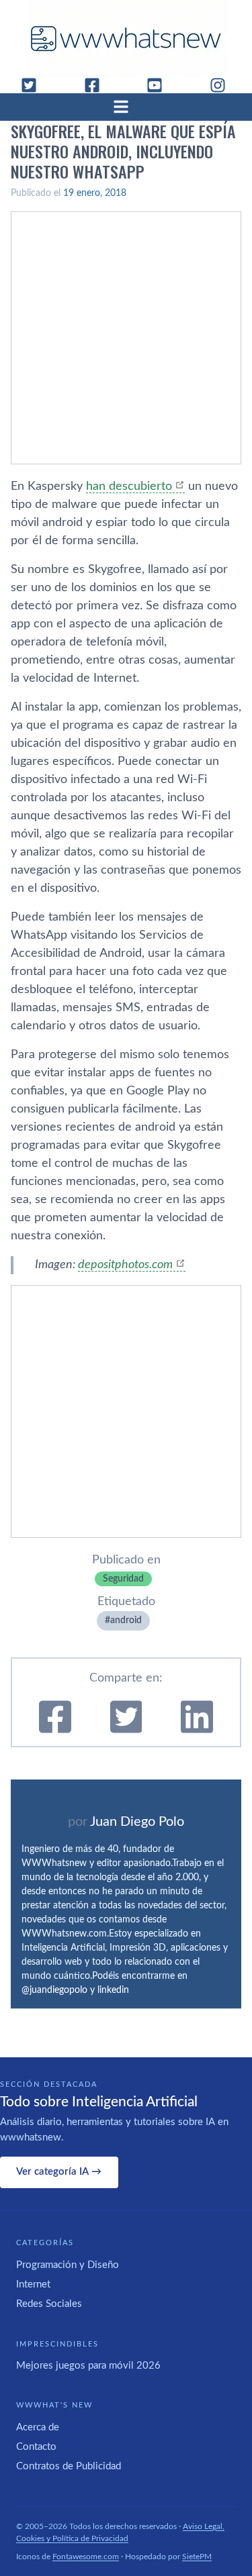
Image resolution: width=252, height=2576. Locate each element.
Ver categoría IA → (59, 2172)
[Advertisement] (126, 338)
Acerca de (38, 2427)
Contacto (36, 2447)
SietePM (197, 2557)
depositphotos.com (125, 1265)
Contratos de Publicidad (69, 2466)
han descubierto (129, 486)
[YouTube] (160, 85)
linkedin (113, 1990)
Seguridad (123, 1579)
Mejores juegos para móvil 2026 (88, 2366)
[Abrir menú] (126, 107)
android (126, 1620)
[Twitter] (34, 85)
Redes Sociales (49, 2304)
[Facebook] (97, 85)
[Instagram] (223, 85)
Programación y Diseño (68, 2265)
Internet (33, 2284)
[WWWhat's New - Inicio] (126, 39)
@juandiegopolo (54, 1990)
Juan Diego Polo (137, 1822)
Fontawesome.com (86, 2557)
